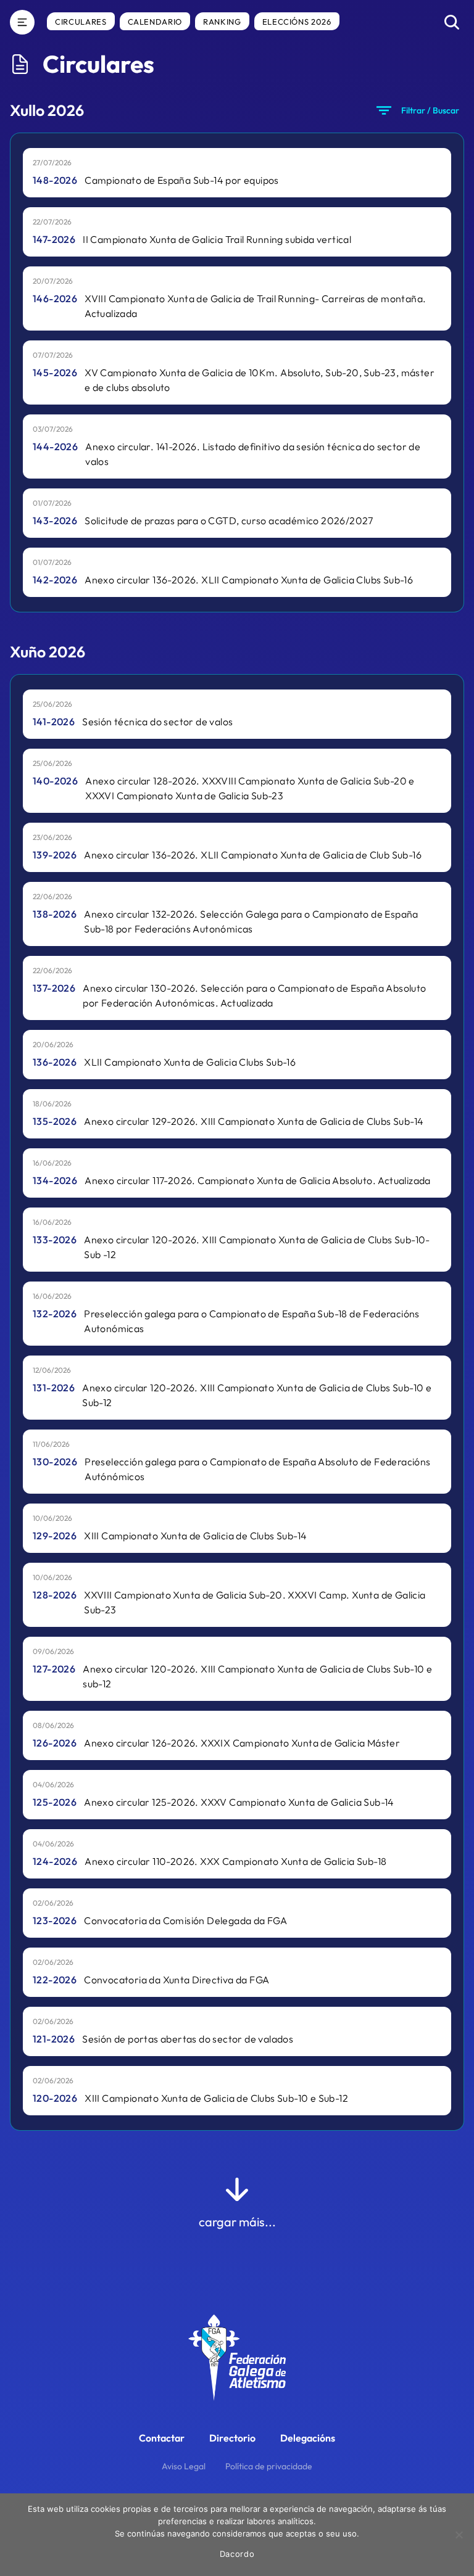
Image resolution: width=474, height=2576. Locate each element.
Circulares (81, 22)
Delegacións (308, 2438)
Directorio (232, 2438)
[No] (459, 2535)
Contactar (162, 2438)
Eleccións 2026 (297, 22)
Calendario (155, 22)
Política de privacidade (269, 2466)
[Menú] (22, 22)
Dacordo (237, 2554)
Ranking (222, 22)
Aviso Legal (184, 2466)
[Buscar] (452, 22)
